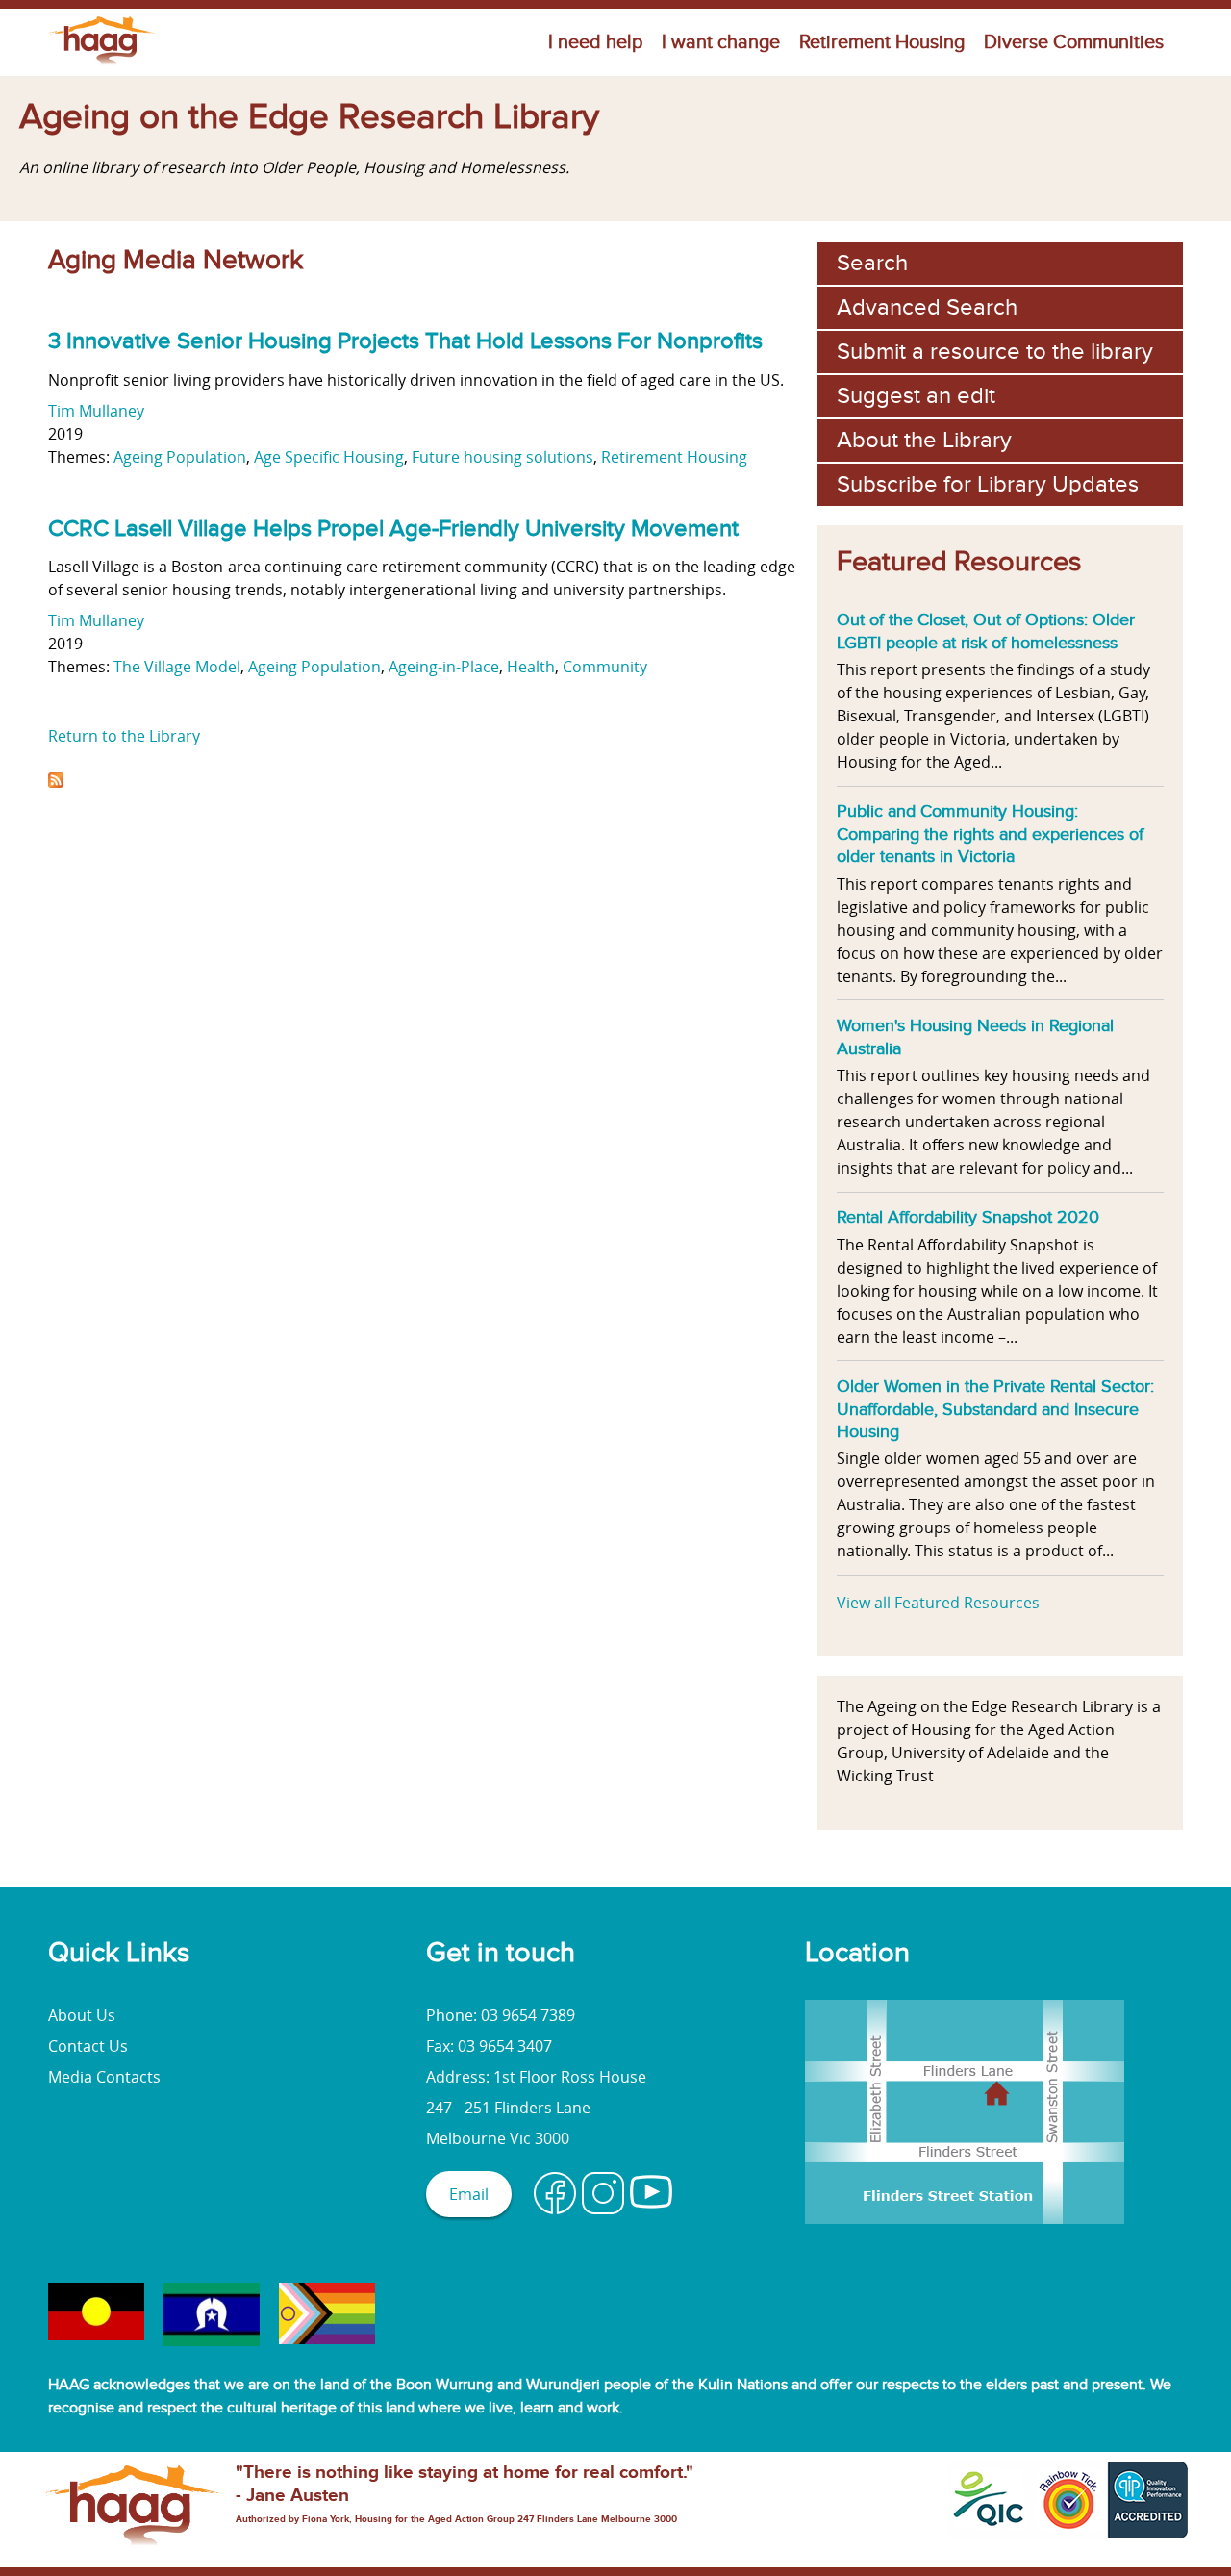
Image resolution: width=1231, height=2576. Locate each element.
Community (605, 667)
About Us (82, 2015)
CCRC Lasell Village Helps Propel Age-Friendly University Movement (393, 529)
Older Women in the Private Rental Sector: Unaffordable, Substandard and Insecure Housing (995, 1409)
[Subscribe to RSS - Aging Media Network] (56, 782)
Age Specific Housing (329, 457)
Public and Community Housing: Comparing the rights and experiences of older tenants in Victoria (990, 833)
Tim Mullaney (96, 411)
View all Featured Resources (938, 1603)
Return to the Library (124, 736)
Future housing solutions (502, 457)
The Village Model (177, 667)
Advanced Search (927, 307)
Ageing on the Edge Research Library (309, 117)
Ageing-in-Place (444, 667)
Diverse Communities (1074, 42)
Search (872, 263)
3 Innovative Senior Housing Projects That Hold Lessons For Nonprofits (405, 341)
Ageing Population (180, 457)
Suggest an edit (916, 396)
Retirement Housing (882, 42)
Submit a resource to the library (995, 352)
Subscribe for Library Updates (988, 484)
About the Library (924, 440)
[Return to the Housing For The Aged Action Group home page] (102, 64)
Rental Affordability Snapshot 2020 (968, 1217)
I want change (721, 42)
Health (531, 667)
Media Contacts (104, 2077)
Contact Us (88, 2046)
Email (469, 2194)
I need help (595, 42)
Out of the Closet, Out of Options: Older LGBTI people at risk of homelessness (986, 631)
